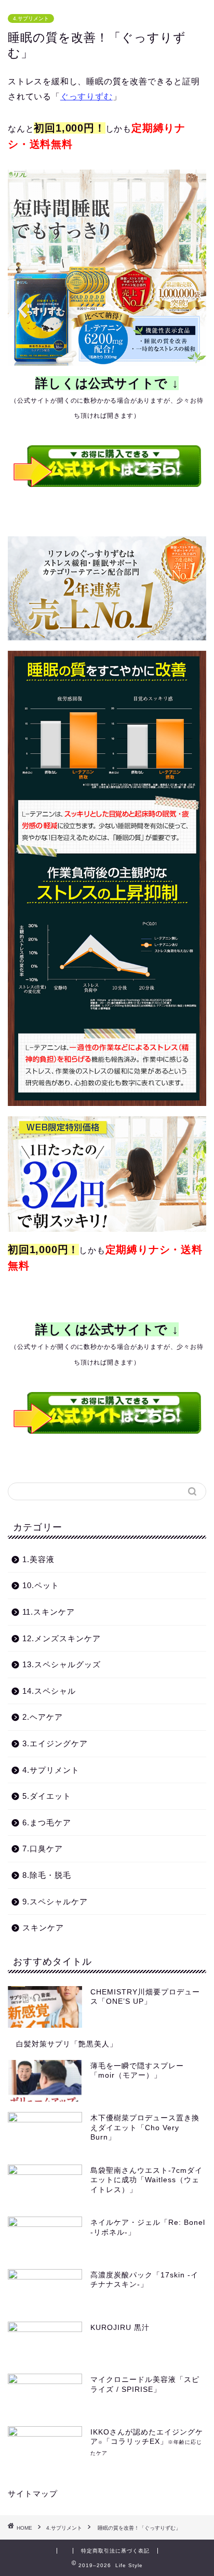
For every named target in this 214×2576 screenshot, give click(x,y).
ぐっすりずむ (86, 96)
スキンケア (43, 1928)
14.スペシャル (49, 1691)
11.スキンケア (49, 1612)
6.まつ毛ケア (47, 1822)
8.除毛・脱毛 (47, 1875)
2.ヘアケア (43, 1717)
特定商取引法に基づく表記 (115, 2551)
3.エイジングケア (55, 1743)
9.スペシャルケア (55, 1902)
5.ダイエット (47, 1796)
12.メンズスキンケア (62, 1638)
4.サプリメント (31, 18)
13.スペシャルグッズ (62, 1664)
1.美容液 (38, 1559)
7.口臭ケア (43, 1849)
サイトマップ (33, 2494)
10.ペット (41, 1585)
